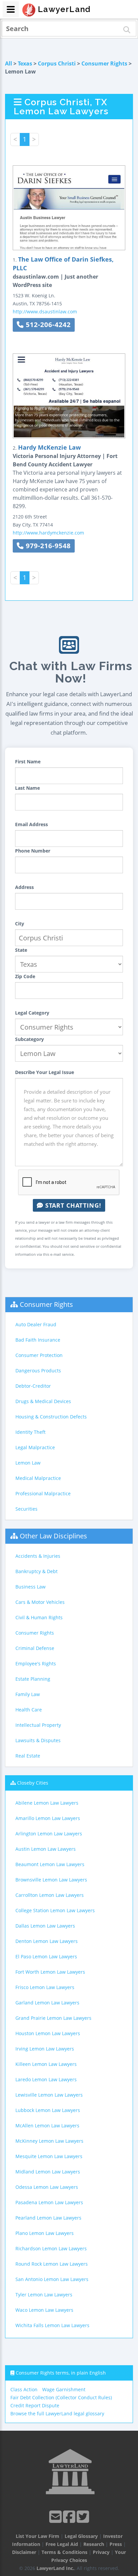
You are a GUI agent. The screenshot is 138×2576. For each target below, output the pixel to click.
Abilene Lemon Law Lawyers (47, 1803)
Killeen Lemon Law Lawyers (46, 2064)
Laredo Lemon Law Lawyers (46, 2079)
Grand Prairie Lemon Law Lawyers (53, 2018)
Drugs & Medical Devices (43, 1401)
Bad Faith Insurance (38, 1340)
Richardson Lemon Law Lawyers (51, 2248)
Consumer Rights (104, 63)
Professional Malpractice (43, 1493)
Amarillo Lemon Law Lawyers (48, 1818)
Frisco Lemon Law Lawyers (45, 1987)
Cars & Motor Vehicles (40, 1602)
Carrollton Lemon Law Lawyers (50, 1895)
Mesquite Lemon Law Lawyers (49, 2156)
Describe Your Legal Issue (45, 1072)
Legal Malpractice (35, 1447)
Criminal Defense (35, 1648)
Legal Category (32, 1013)
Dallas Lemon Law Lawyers (45, 1926)
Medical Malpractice (38, 1478)
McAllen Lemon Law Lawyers (47, 2126)
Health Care (29, 1710)
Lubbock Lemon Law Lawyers (48, 2110)
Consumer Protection (39, 1355)
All (9, 63)
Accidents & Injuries (38, 1556)
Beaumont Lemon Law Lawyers (50, 1864)
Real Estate (28, 1756)
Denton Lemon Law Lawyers (47, 1941)
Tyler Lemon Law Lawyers (44, 2295)
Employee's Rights (36, 1663)
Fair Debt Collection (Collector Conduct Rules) (61, 2397)
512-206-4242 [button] (47, 325)
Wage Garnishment (64, 2389)
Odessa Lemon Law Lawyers (47, 2187)
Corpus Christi (57, 63)
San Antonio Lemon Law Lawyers (52, 2279)
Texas (25, 63)
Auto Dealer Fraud (36, 1324)
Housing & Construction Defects (51, 1417)
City (20, 924)
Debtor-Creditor (33, 1386)
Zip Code (25, 976)
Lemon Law (28, 1463)
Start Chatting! (72, 1205)
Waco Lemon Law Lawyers (44, 2310)
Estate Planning (33, 1679)
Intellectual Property (38, 1725)
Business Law (30, 1587)
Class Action (24, 2389)
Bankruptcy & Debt (37, 1571)
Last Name (27, 788)
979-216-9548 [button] (47, 546)
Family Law (28, 1694)
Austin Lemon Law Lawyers (46, 1849)
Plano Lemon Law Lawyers (45, 2233)
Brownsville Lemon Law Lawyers (51, 1880)
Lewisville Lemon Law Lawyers (49, 2095)
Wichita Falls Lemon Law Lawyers (52, 2325)
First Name (28, 762)
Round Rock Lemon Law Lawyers (52, 2264)
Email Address (31, 824)
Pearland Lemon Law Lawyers (48, 2218)
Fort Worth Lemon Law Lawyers (50, 1972)
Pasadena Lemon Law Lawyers (49, 2202)
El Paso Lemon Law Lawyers (46, 1956)
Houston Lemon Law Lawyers (48, 2033)
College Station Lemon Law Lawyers (55, 1910)
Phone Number (33, 851)
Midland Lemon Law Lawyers (48, 2172)
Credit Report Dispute (35, 2405)
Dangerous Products (38, 1371)
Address (24, 887)
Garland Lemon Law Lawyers (47, 2003)
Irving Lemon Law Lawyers (45, 2049)
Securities (26, 1509)
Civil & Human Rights (39, 1617)
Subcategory (29, 1039)
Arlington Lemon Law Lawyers (49, 1834)
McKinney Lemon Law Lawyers (49, 2141)
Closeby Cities (33, 1783)
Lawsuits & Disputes (38, 1740)
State (21, 950)
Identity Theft (30, 1432)
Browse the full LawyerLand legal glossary (57, 2413)
